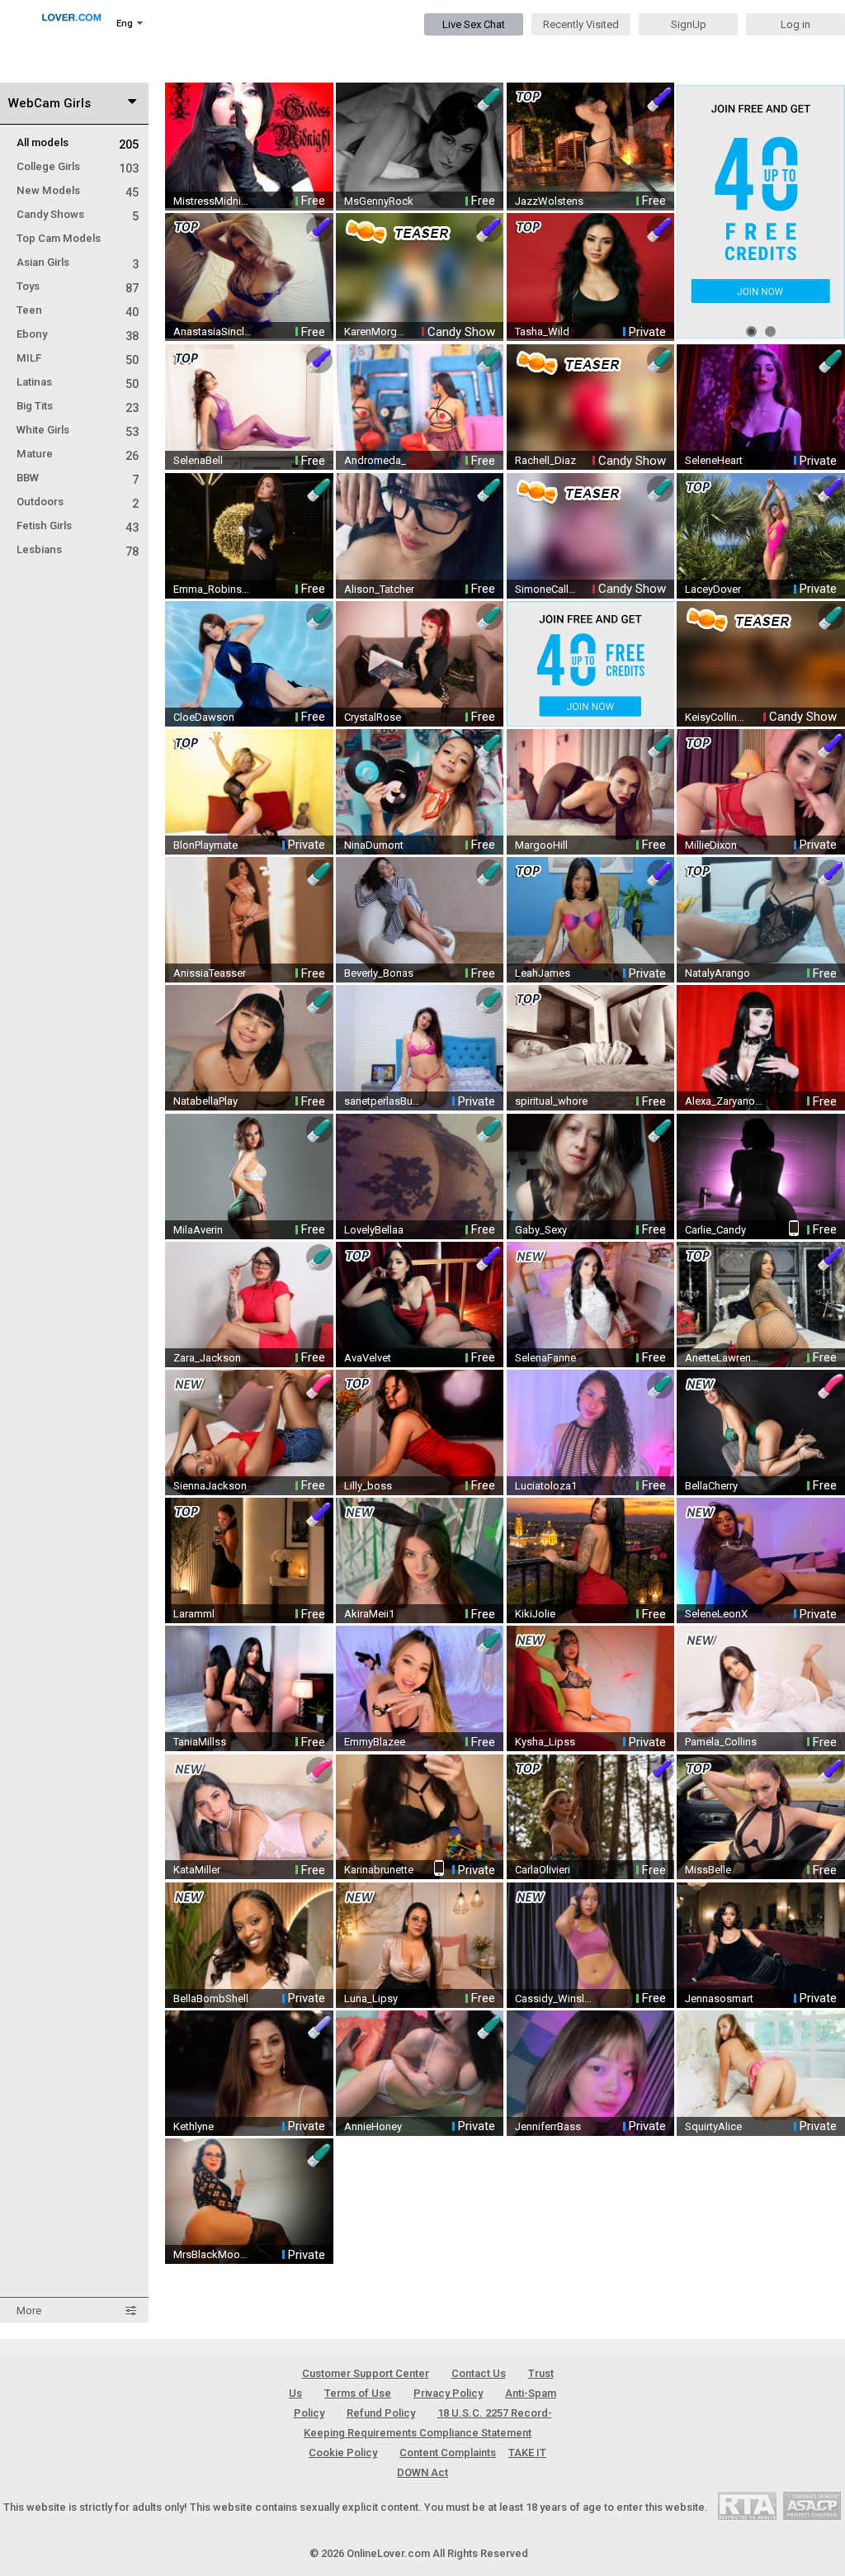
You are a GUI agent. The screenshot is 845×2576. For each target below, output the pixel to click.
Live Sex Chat (474, 24)
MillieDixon (711, 845)
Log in (795, 24)
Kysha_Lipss (545, 1742)
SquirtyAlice (713, 2126)
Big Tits (78, 406)
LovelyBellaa (374, 1230)
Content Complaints (448, 2453)
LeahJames (543, 973)
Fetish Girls (78, 526)
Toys (78, 286)
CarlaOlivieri (543, 1870)
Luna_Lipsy (371, 1998)
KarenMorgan (375, 331)
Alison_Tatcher (379, 589)
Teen (78, 310)
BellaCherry (711, 1486)
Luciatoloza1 (546, 1486)
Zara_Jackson (207, 1358)
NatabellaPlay (205, 1101)
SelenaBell (198, 460)
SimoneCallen (546, 589)
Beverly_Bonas (379, 973)
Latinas (78, 382)
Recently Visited (581, 24)
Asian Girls (78, 262)
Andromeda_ (375, 460)
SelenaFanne (545, 1358)
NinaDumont (374, 845)
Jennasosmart (719, 1998)
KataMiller (197, 1870)
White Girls (78, 430)
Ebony (78, 334)
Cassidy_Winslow (555, 1998)
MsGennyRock (379, 201)
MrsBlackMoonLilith (213, 2254)
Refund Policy (381, 2413)
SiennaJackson (210, 1486)
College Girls (78, 166)
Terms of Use (358, 2393)
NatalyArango (718, 973)
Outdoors (78, 502)
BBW (78, 478)
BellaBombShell (211, 1998)
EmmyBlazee (375, 1742)
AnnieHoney (373, 2126)
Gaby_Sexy (541, 1230)
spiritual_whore (551, 1101)
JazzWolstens (549, 201)
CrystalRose (373, 717)
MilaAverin (198, 1230)
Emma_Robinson (213, 589)
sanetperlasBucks (384, 1101)
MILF (78, 358)
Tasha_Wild (542, 331)
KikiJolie (535, 1614)
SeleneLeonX (716, 1614)
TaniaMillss (200, 1742)
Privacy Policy (448, 2393)
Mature (78, 454)
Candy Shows (78, 214)
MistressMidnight (213, 201)
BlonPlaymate (205, 845)
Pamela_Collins (721, 1742)
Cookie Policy (343, 2453)
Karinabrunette (379, 1870)
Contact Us (479, 2373)
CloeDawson (204, 717)
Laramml (194, 1614)
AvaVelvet (368, 1358)
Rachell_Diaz (545, 460)
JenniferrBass (548, 2126)
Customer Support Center (366, 2373)
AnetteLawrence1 (725, 1358)
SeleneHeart (714, 460)
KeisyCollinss (716, 717)
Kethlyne (194, 2126)
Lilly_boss (368, 1486)
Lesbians (78, 549)
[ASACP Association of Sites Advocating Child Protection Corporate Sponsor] (812, 2505)
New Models (78, 190)
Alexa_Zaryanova (725, 1101)
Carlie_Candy (715, 1230)
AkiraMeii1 (369, 1614)
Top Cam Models (59, 238)
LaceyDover (713, 589)
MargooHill (541, 845)
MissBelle (708, 1870)
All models (78, 142)
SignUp (689, 24)
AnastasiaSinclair (213, 331)
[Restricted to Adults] (747, 2505)
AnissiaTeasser (210, 973)
